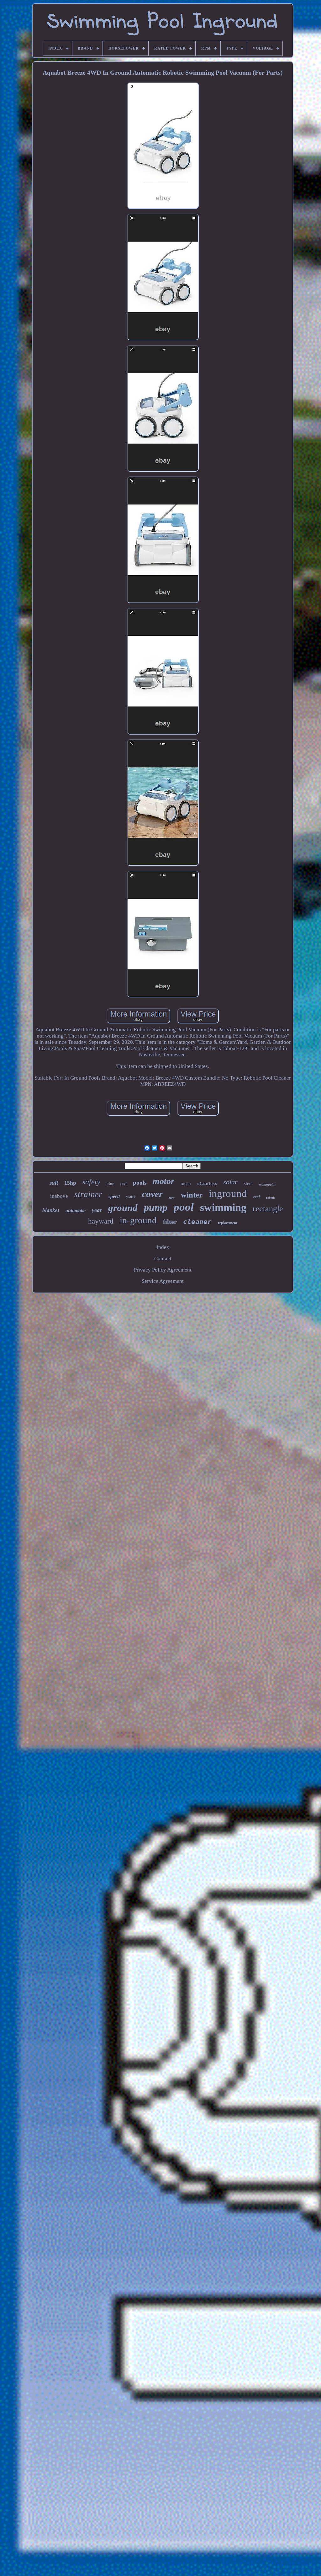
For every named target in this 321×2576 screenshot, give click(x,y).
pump (156, 1208)
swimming (223, 1207)
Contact (163, 1259)
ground (123, 1208)
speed (114, 1196)
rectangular (267, 1184)
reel (257, 1197)
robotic (271, 1198)
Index (163, 1247)
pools (140, 1183)
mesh (186, 1183)
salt (54, 1183)
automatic (76, 1211)
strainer (88, 1194)
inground (228, 1193)
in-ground (138, 1220)
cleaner (197, 1222)
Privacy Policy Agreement (163, 1270)
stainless (207, 1184)
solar (230, 1182)
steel (248, 1183)
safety (91, 1182)
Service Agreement (163, 1281)
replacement (228, 1223)
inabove (59, 1196)
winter (192, 1195)
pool (184, 1207)
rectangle (268, 1209)
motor (163, 1181)
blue (110, 1184)
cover (152, 1194)
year (97, 1210)
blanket (51, 1210)
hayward (101, 1221)
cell (124, 1184)
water (131, 1197)
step (172, 1198)
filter (170, 1222)
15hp (70, 1183)
